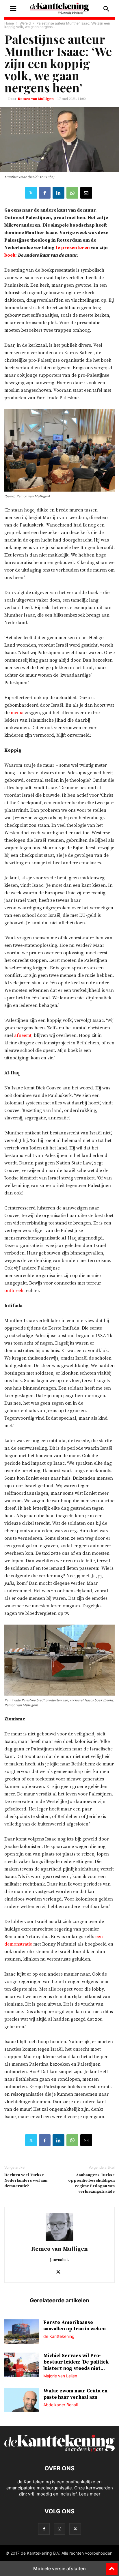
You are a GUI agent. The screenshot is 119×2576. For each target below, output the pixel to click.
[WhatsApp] (72, 193)
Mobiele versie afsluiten (59, 2568)
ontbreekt (15, 1291)
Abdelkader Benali (61, 2405)
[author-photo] (59, 2241)
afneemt (23, 1035)
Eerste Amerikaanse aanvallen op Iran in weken (75, 2326)
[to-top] (112, 2566)
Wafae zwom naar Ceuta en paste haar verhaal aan (75, 2394)
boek (10, 255)
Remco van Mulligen (36, 99)
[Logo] (59, 2451)
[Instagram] (59, 2529)
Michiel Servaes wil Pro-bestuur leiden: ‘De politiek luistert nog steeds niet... (76, 2362)
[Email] (86, 193)
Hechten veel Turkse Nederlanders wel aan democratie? (26, 2181)
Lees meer (90, 2494)
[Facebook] (45, 193)
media (17, 713)
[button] (13, 9)
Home (9, 23)
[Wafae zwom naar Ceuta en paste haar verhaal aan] (22, 2400)
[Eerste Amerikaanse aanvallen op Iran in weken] (22, 2332)
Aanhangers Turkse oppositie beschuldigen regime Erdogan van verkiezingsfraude (91, 2183)
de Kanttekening (59, 2336)
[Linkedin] (58, 193)
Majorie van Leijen (60, 2376)
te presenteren (73, 248)
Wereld (25, 23)
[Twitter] (31, 193)
